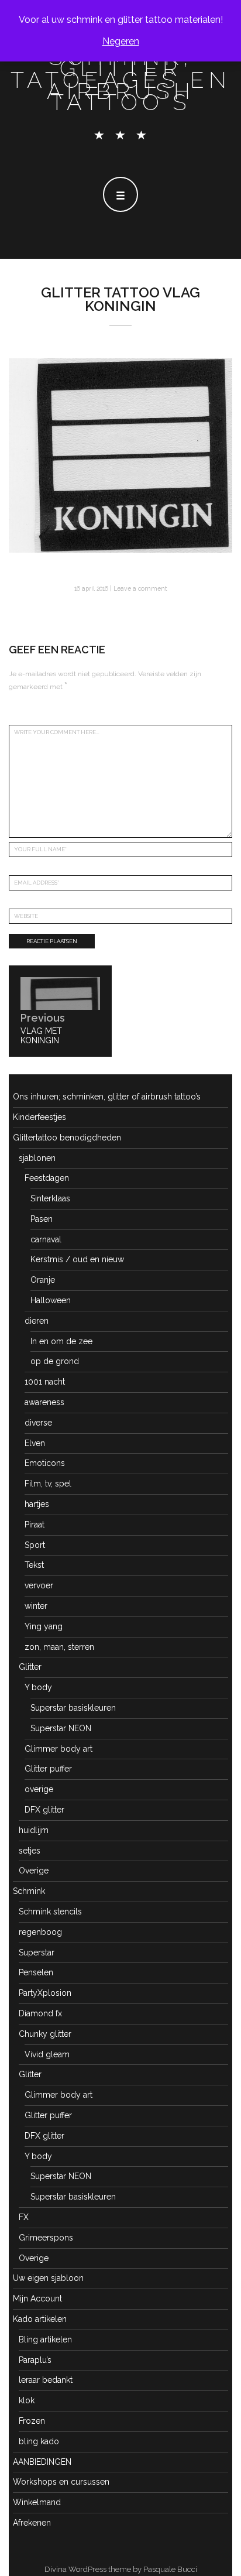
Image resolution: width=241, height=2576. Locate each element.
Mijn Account (37, 2298)
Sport (35, 1545)
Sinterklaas (50, 1198)
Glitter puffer (48, 1769)
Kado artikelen (40, 2319)
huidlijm (34, 1830)
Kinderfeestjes (39, 1117)
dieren (37, 1321)
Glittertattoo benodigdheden (67, 1138)
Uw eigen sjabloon (48, 2278)
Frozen (32, 2421)
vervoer (39, 1585)
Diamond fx (40, 2013)
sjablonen (37, 1158)
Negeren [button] (121, 41)
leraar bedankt (46, 2380)
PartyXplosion (45, 1993)
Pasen (42, 1219)
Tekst (34, 1565)
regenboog (40, 1932)
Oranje (43, 1280)
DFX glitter (44, 1810)
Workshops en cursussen (61, 2482)
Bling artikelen (45, 2339)
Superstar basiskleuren (73, 1708)
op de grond (55, 1361)
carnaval (46, 1239)
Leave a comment (140, 588)
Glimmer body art (58, 1749)
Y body (38, 1687)
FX (24, 2217)
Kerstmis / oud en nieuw (77, 1259)
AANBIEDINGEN (42, 2462)
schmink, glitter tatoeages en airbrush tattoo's (121, 80)
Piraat (35, 1525)
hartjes (37, 1504)
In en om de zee (61, 1341)
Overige (34, 1871)
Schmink (29, 1891)
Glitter (30, 1667)
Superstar (37, 1952)
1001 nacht (45, 1382)
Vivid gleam (47, 2054)
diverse (38, 1423)
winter (36, 1606)
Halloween (51, 1300)
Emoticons (45, 1463)
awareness (44, 1402)
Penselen (36, 1972)
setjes (30, 1851)
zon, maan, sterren (59, 1647)
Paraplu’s (35, 2360)
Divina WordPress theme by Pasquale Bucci (121, 2569)
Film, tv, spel (48, 1484)
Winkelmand (37, 2502)
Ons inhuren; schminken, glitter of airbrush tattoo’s (107, 1097)
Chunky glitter (45, 2034)
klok (27, 2400)
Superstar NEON (61, 1728)
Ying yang (44, 1626)
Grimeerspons (46, 2238)
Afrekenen (32, 2523)
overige (39, 1789)
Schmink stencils (50, 1912)
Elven (35, 1443)
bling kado (39, 2441)
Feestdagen (47, 1178)
